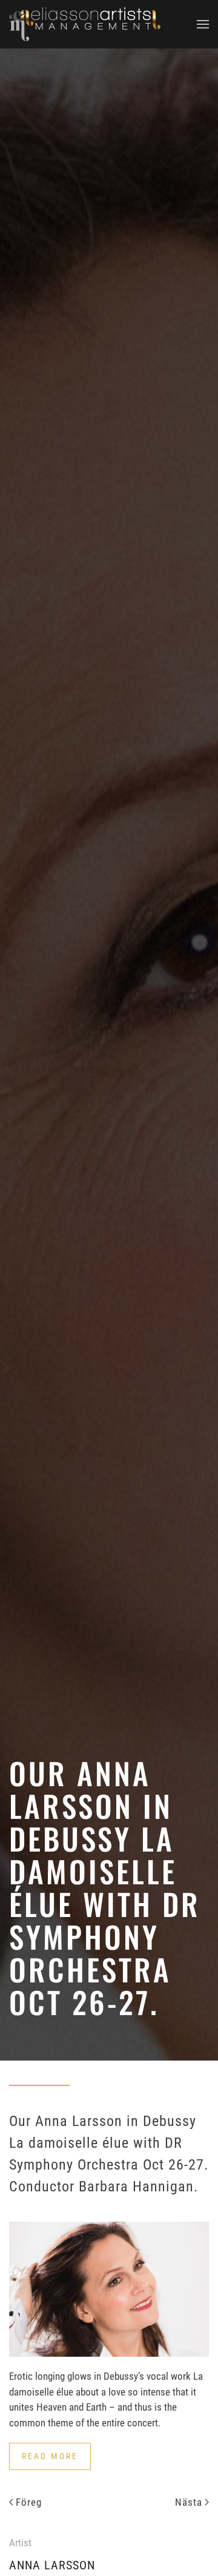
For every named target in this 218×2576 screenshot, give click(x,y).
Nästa (189, 2502)
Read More (50, 2456)
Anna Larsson (52, 2565)
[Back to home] (85, 24)
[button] (203, 24)
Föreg (29, 2502)
